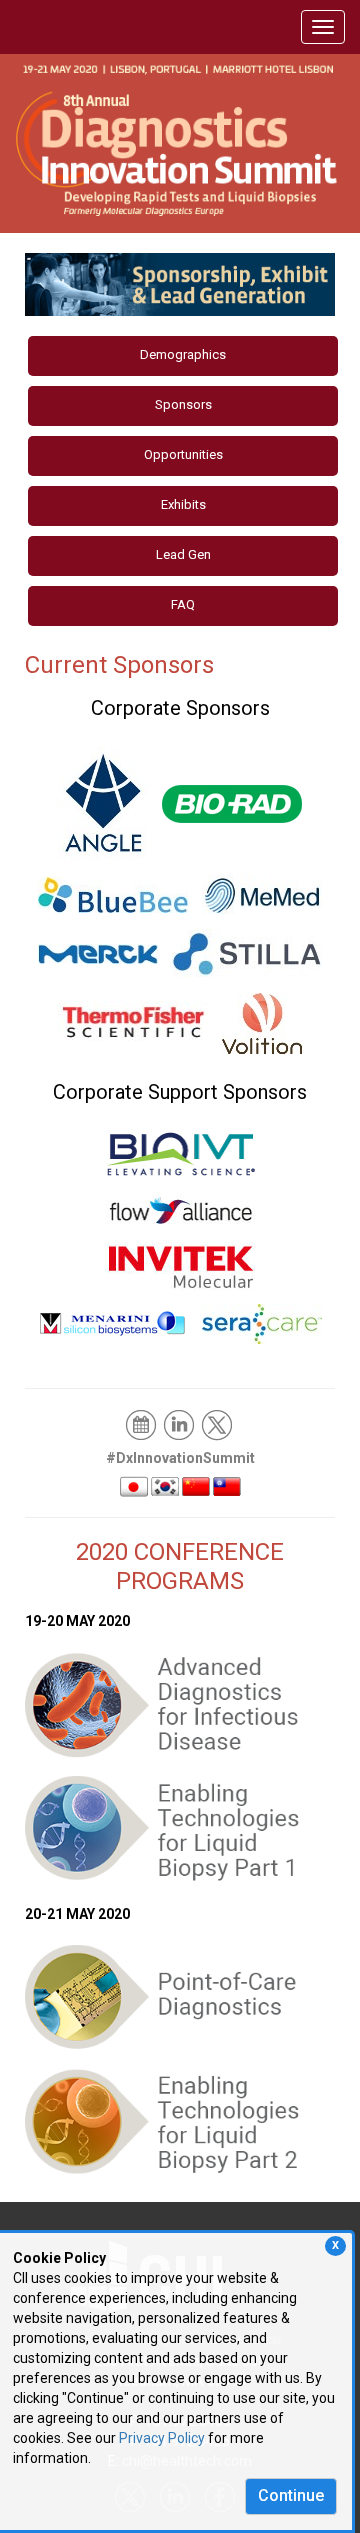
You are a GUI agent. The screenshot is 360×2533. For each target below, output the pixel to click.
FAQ (183, 604)
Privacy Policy (162, 2438)
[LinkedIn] (180, 1424)
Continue (291, 2495)
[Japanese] (134, 1485)
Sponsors (183, 404)
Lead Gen (183, 554)
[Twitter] (218, 1424)
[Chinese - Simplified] (196, 1485)
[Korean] (165, 1485)
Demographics (183, 354)
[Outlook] (142, 1424)
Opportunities (183, 454)
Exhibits (183, 504)
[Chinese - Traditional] (227, 1485)
